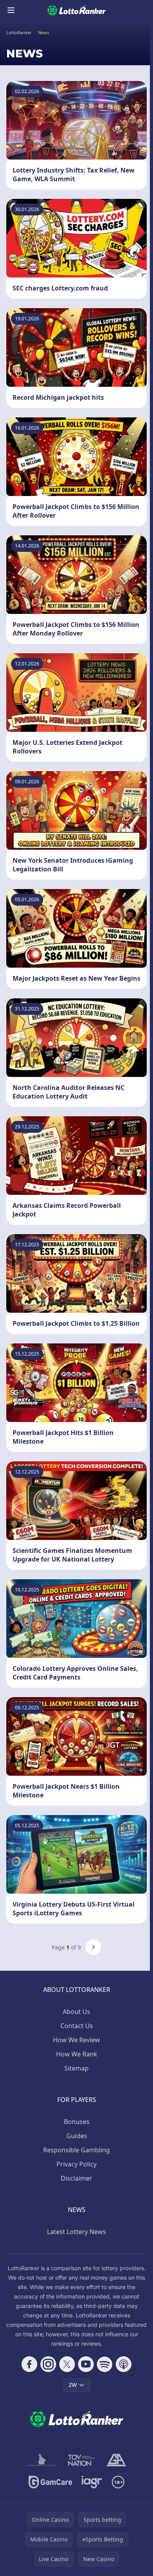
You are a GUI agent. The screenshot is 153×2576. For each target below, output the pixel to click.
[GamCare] (50, 2482)
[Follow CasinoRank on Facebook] (29, 2364)
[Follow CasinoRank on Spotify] (105, 2364)
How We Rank (77, 2054)
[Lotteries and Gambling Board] (41, 2460)
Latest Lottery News (76, 2232)
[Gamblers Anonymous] (116, 2460)
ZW (73, 2385)
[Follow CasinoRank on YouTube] (86, 2364)
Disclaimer (76, 2178)
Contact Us (77, 2026)
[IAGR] (92, 2482)
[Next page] (93, 1947)
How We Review (76, 2040)
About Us (76, 2012)
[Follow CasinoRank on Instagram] (48, 2364)
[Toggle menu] (11, 10)
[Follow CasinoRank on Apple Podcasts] (124, 2364)
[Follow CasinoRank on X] (67, 2364)
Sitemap (76, 2068)
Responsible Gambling (76, 2150)
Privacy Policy (76, 2164)
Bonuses (77, 2122)
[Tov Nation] (81, 2460)
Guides (77, 2136)
